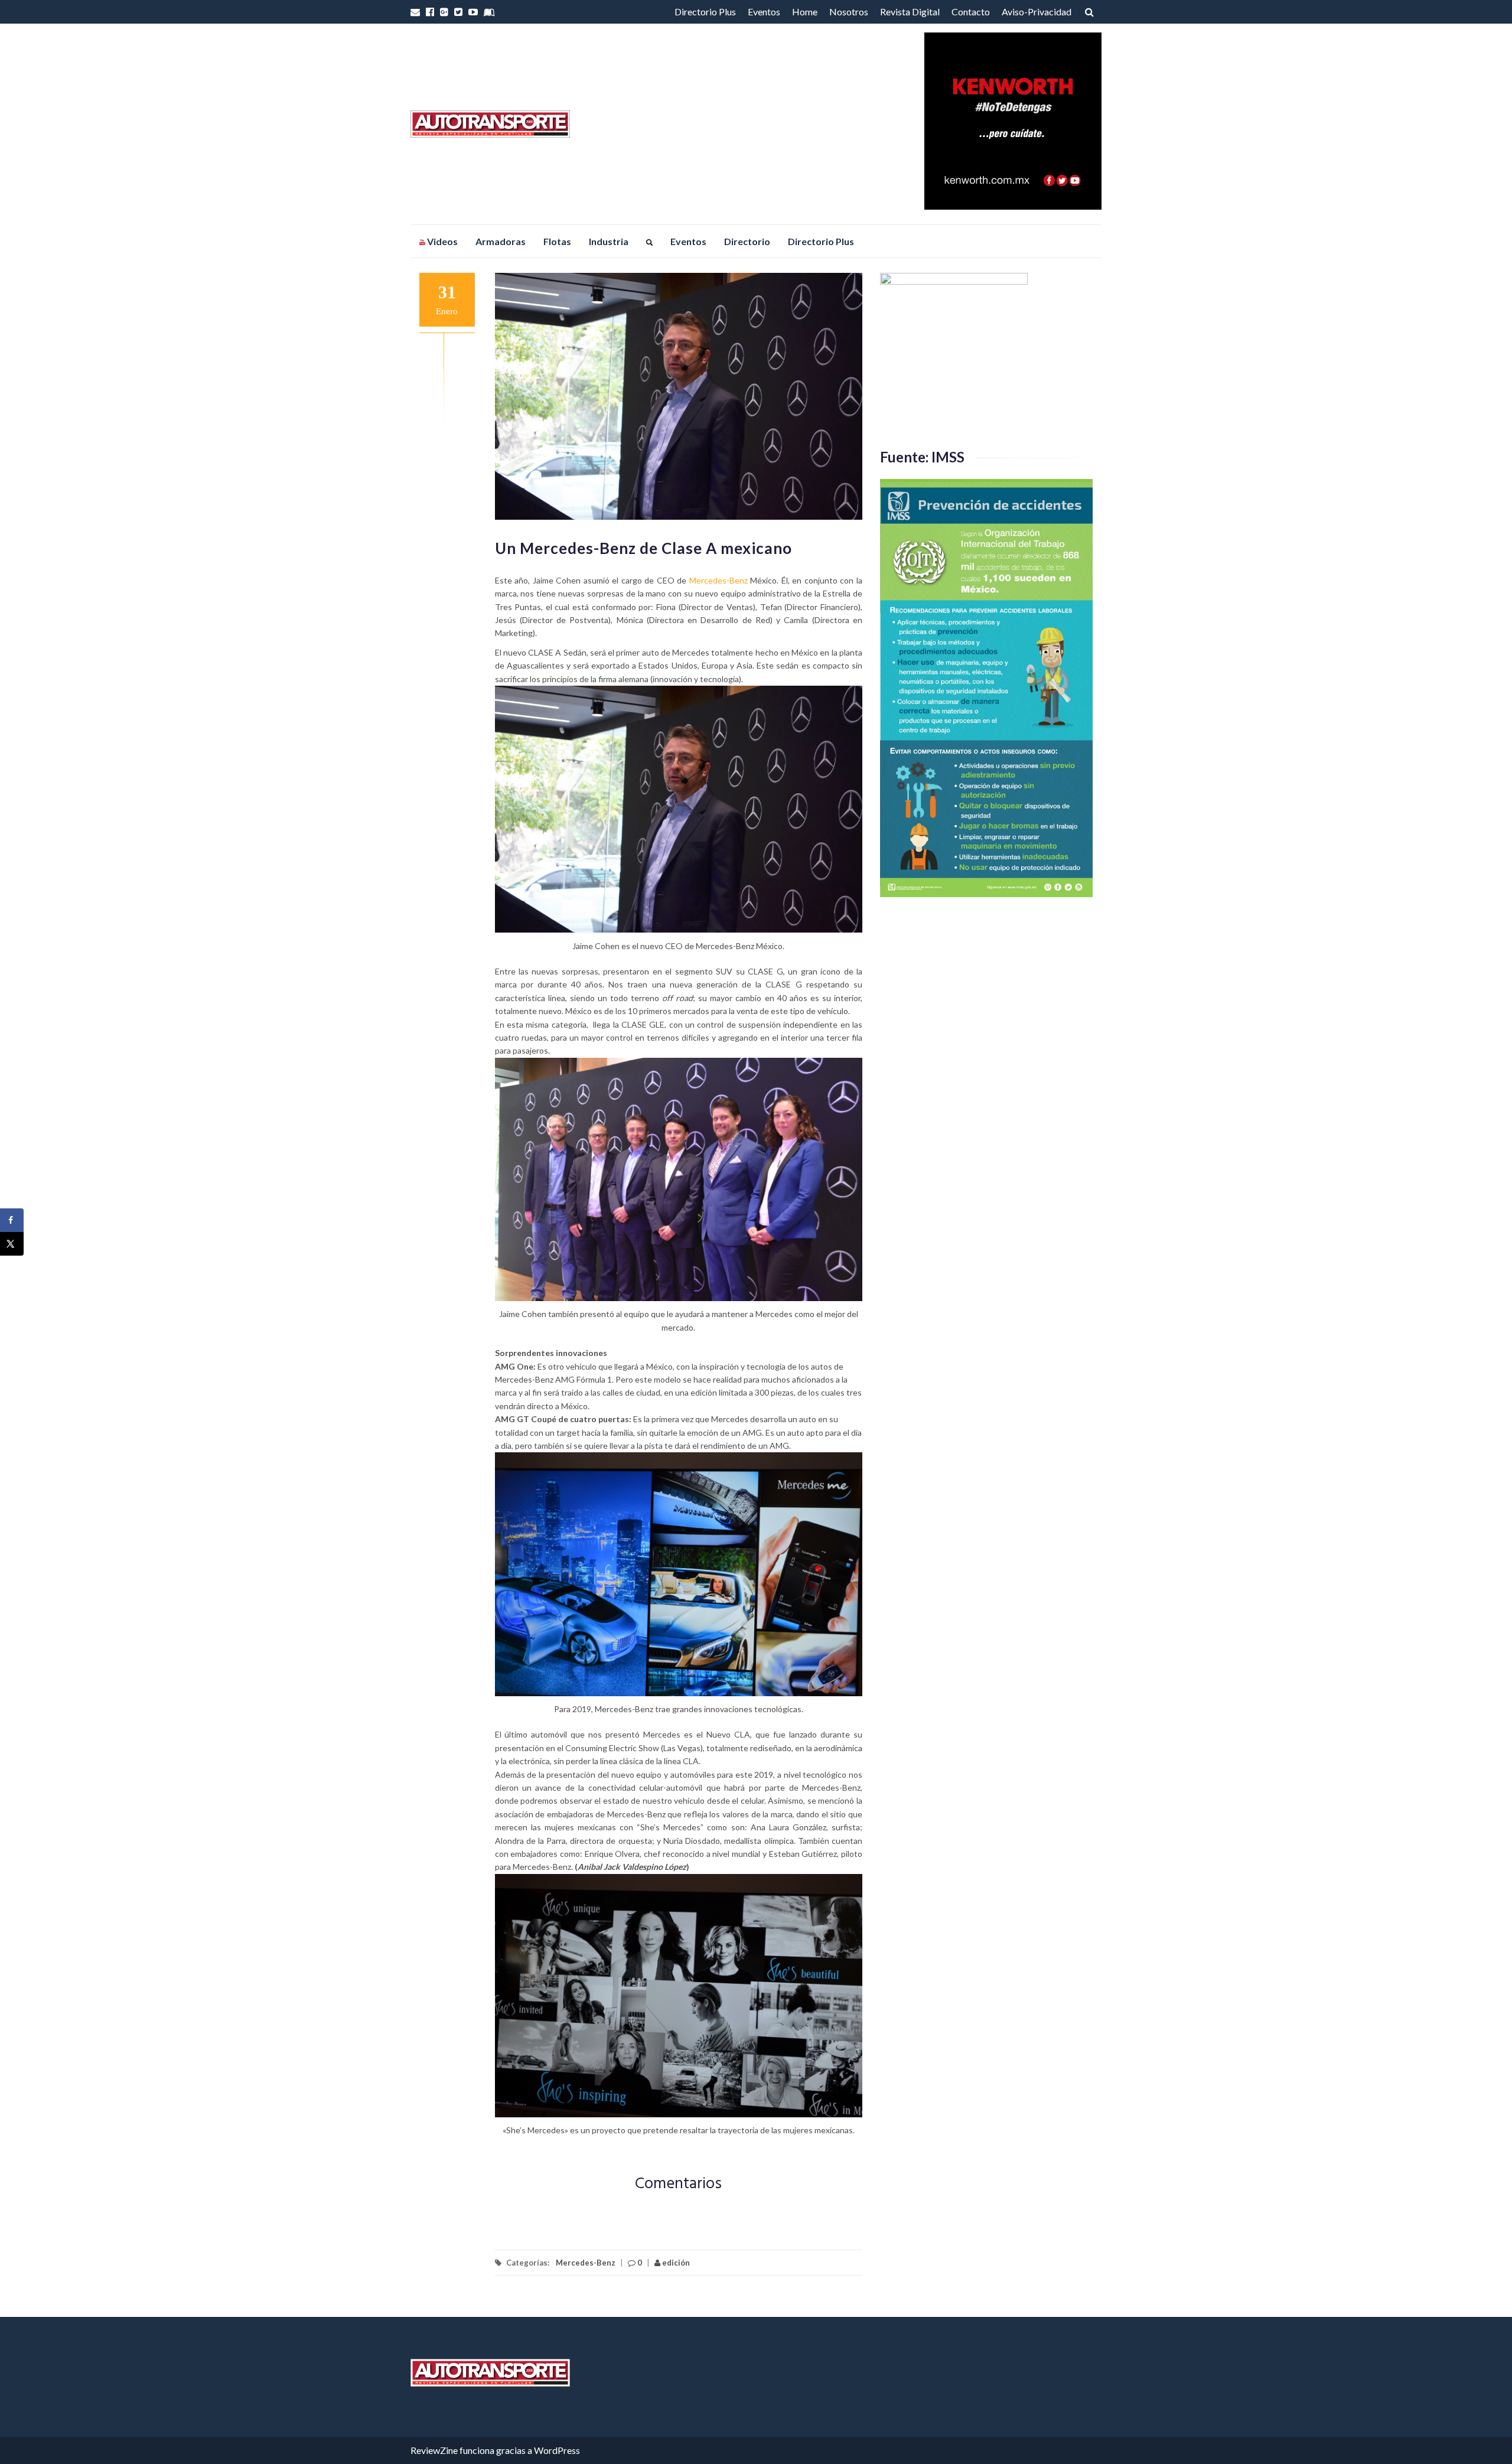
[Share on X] (12, 1244)
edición (675, 2263)
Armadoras (501, 241)
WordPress (557, 2450)
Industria (609, 241)
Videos (441, 241)
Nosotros (849, 12)
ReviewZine (434, 2450)
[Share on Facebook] (12, 1220)
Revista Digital (910, 12)
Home (805, 12)
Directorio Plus (705, 12)
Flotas (557, 241)
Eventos (764, 12)
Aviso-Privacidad (1037, 12)
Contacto (971, 12)
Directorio (747, 241)
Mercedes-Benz (718, 580)
